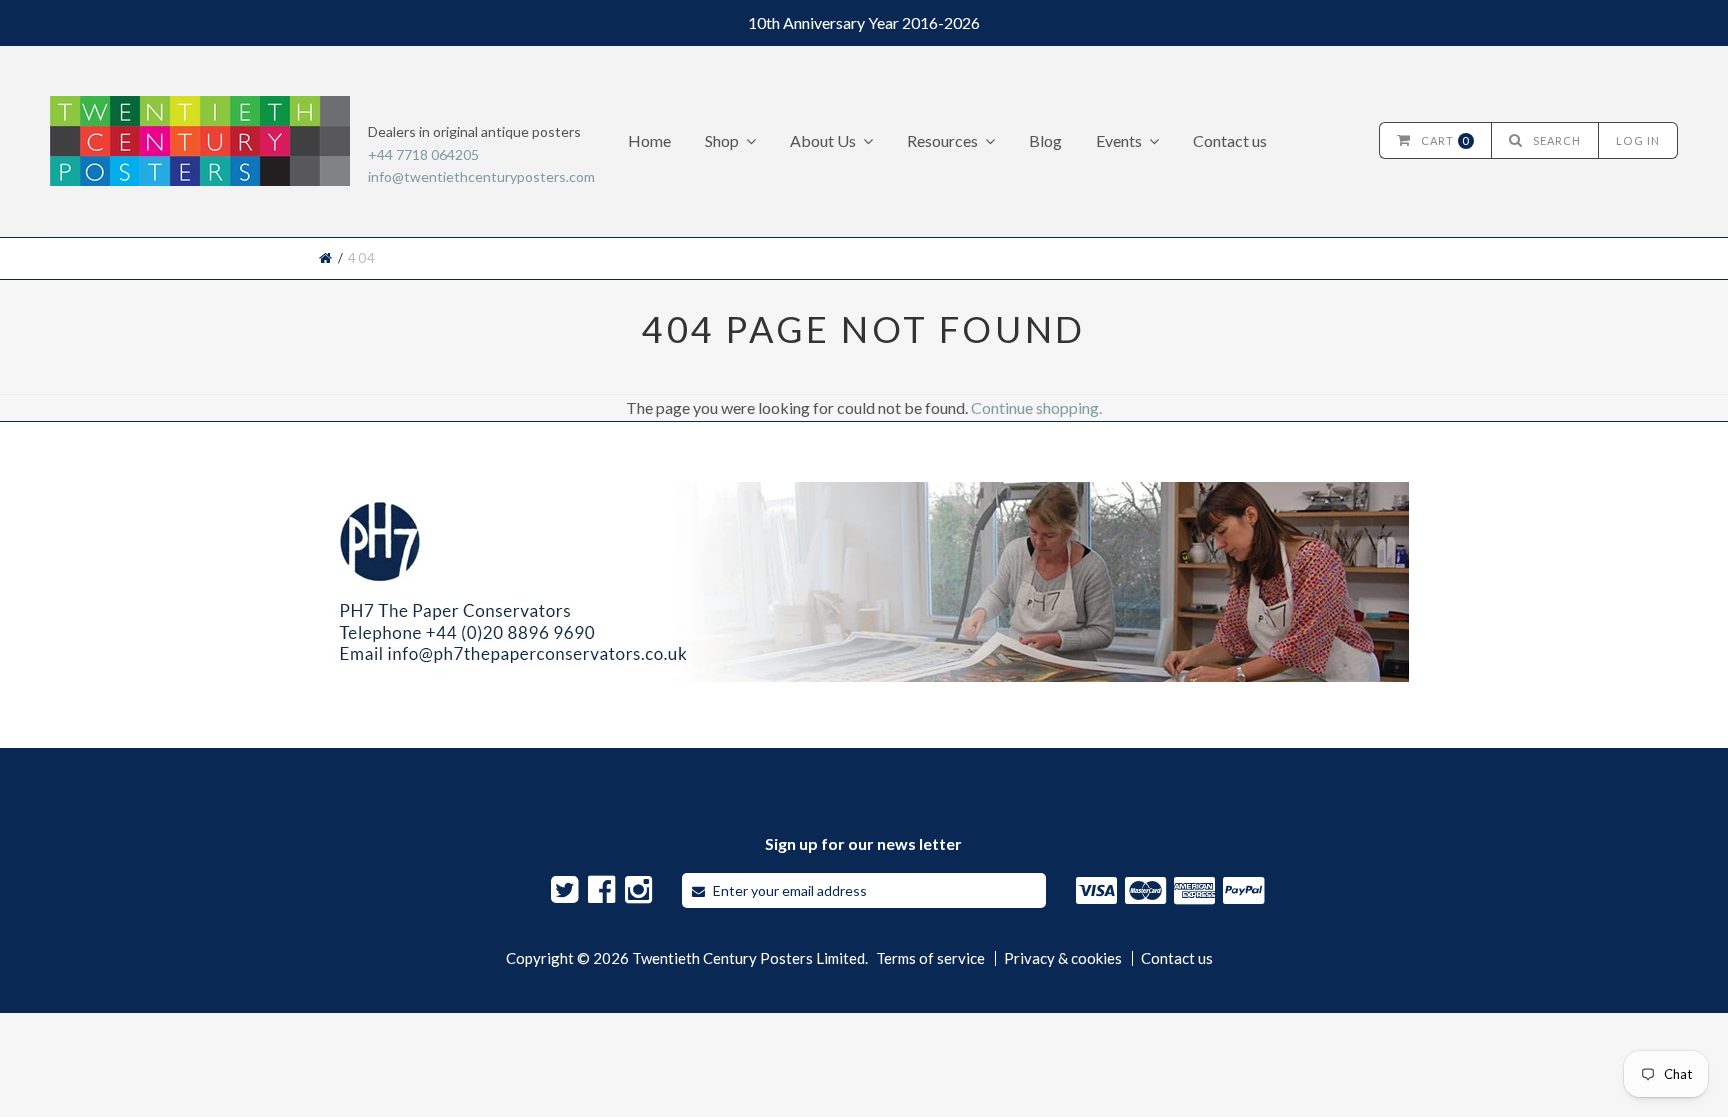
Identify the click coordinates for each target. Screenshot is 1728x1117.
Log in (1638, 140)
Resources (942, 140)
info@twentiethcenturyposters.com (481, 176)
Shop (722, 140)
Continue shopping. (1036, 407)
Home (649, 140)
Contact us (1230, 140)
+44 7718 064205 (423, 154)
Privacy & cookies (1063, 958)
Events (1119, 140)
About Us (823, 140)
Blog (1045, 140)
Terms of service (930, 958)
